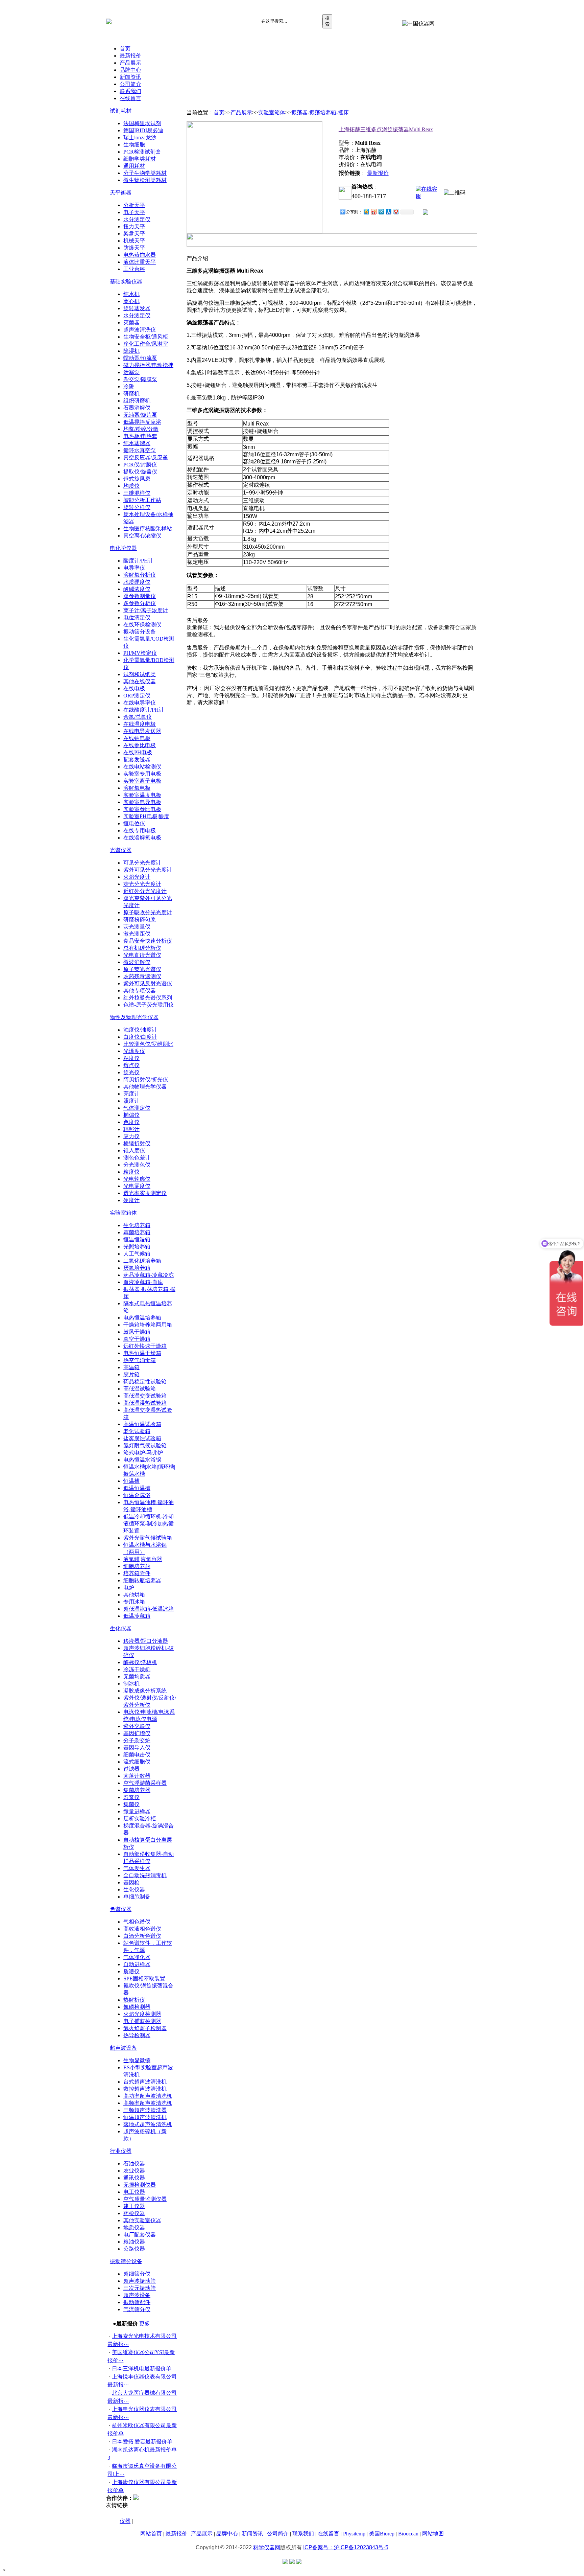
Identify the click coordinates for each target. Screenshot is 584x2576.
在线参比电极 (140, 745)
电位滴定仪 (137, 617)
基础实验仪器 (126, 282)
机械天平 (134, 241)
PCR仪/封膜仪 (140, 465)
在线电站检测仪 (142, 767)
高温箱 (131, 1367)
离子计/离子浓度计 (146, 610)
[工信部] (285, 2562)
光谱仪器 (121, 850)
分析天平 (134, 205)
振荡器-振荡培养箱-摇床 (320, 112)
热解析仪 (134, 2000)
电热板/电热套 (140, 436)
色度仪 (131, 1122)
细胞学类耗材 (140, 159)
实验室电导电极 (142, 802)
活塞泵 (131, 372)
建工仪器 (134, 2206)
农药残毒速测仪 (142, 976)
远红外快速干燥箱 (145, 1346)
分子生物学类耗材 (145, 173)
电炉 (129, 1588)
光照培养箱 (137, 1247)
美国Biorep (382, 2534)
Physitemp (354, 2534)
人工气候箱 (137, 1254)
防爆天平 (134, 248)
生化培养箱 (137, 1225)
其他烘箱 (134, 1595)
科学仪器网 (267, 2547)
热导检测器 (137, 2035)
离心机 (131, 301)
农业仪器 (134, 2171)
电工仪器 (134, 2192)
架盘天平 (134, 234)
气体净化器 (137, 1957)
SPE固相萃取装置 (144, 1979)
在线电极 (134, 688)
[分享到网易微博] (396, 212)
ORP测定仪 (137, 696)
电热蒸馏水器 (140, 255)
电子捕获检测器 (142, 2021)
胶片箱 (131, 1374)
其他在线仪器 (140, 681)
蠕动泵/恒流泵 (140, 358)
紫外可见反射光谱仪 (148, 983)
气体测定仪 (137, 1108)
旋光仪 (131, 1072)
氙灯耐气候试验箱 (145, 1445)
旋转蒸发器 (137, 308)
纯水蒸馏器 (137, 443)
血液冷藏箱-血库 (143, 1282)
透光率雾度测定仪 (145, 1193)
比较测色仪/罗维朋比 (148, 1044)
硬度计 (131, 1200)
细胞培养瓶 (137, 1566)
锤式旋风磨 (137, 479)
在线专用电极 (140, 831)
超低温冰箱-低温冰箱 (149, 1609)
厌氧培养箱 (137, 1268)
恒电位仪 (134, 823)
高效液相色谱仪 (142, 1929)
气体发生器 (137, 1868)
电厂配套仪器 (140, 2235)
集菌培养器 (137, 1790)
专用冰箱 (134, 1602)
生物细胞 (134, 145)
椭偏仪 (131, 1115)
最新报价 (130, 56)
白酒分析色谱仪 (142, 1936)
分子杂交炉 (137, 1740)
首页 (125, 49)
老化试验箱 (137, 1431)
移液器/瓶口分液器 (146, 1641)
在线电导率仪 (140, 703)
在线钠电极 (137, 738)
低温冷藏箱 (137, 1616)
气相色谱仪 (137, 1922)
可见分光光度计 (142, 863)
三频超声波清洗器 (145, 2110)
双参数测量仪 (140, 596)
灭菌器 (131, 323)
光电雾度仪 (137, 1186)
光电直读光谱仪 (142, 955)
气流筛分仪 (137, 2309)
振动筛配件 (137, 2302)
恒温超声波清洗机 (145, 2117)
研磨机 (131, 394)
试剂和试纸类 (140, 674)
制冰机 (131, 1684)
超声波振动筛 (140, 2281)
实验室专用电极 (142, 774)
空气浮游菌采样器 (145, 1783)
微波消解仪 (137, 962)
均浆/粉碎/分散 (141, 429)
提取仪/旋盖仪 (140, 472)
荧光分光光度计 (142, 884)
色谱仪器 (121, 1909)
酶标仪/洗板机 (140, 1662)
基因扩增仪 (137, 1733)
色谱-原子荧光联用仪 (149, 1005)
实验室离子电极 (142, 781)
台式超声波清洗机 (145, 2082)
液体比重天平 (140, 262)
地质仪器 (134, 2227)
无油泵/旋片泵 (140, 415)
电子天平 (134, 212)
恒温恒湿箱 (137, 1239)
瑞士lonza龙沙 (140, 137)
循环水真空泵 (140, 450)
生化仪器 (121, 1628)
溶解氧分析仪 (140, 575)
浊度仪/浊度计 (140, 1030)
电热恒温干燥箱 (142, 1353)
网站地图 (433, 2534)
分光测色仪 (137, 1165)
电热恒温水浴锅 (142, 1460)
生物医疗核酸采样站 (148, 528)
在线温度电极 (140, 724)
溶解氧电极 (137, 788)
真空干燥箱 (137, 1339)
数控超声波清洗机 (145, 2089)
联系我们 (130, 91)
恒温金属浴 (137, 1495)
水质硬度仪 (137, 582)
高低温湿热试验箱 (145, 1403)
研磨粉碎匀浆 (140, 919)
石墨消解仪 (137, 408)
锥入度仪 (134, 1151)
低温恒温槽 (137, 1488)
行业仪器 (121, 2151)
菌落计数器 (137, 1776)
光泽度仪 (134, 1051)
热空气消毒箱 (140, 1360)
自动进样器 (137, 1964)
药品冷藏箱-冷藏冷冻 (149, 1275)
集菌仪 (131, 1804)
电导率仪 (134, 568)
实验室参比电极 (142, 809)
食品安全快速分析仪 (148, 941)
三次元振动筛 (140, 2288)
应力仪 (131, 1136)
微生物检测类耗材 (145, 180)
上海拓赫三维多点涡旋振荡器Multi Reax (386, 129)
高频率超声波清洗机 (148, 2103)
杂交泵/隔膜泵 (140, 379)
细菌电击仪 (137, 1755)
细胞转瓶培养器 (142, 1580)
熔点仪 (131, 1065)
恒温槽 (131, 1481)
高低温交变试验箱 (145, 1396)
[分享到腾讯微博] (381, 212)
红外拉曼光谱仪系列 (148, 998)
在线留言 (130, 98)
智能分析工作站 (142, 500)
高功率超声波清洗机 (148, 2096)
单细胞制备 (137, 1897)
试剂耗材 (121, 111)
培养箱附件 (137, 1573)
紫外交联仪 (137, 1726)
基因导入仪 (137, 1747)
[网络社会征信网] (292, 2562)
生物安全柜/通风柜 (146, 337)
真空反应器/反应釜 (146, 457)
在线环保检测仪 (142, 625)
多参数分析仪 (140, 603)
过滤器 (131, 1769)
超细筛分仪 (137, 2274)
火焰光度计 (137, 877)
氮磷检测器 (137, 2007)
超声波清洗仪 (140, 330)
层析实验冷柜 (140, 1819)
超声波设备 (123, 2048)
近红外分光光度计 (145, 891)
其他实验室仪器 (142, 2220)
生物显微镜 (137, 2060)
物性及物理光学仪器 (134, 1017)
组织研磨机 (137, 401)
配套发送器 (137, 760)
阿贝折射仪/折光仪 (146, 1079)
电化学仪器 (123, 548)
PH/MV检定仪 (140, 653)
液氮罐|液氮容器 (143, 1559)
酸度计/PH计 (138, 561)
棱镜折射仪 (137, 1143)
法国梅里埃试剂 (142, 123)
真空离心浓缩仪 (142, 536)
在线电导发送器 (142, 731)
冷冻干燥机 (137, 1669)
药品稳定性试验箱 (145, 1382)
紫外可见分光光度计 (148, 870)
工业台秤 (134, 269)
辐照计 (131, 1129)
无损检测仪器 (140, 2185)
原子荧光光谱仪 (142, 969)
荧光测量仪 (137, 927)
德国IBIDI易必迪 (143, 130)
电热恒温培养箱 (142, 1318)
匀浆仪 (131, 1797)
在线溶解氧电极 (142, 838)
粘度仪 (131, 1058)
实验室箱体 (123, 1213)
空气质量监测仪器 (145, 2199)
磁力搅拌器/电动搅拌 (148, 365)
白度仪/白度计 (140, 1037)
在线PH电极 (138, 752)
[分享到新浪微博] (373, 212)
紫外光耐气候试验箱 (148, 1538)
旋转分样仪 (137, 507)
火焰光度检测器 (142, 2014)
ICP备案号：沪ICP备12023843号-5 (346, 2547)
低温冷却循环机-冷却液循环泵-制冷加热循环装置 (149, 1524)
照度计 (131, 1101)
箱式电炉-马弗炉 (143, 1453)
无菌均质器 (137, 1676)
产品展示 (130, 63)
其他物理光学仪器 (145, 1087)
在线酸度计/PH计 (144, 710)
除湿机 (131, 351)
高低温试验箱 (140, 1389)
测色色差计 (137, 1158)
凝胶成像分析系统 (145, 1691)
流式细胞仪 (137, 1762)
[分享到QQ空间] (366, 212)
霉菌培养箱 (137, 1232)
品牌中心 (130, 70)
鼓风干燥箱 (137, 1332)
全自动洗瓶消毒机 (145, 1875)
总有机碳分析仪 (142, 948)
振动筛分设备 (140, 632)
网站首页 (151, 2534)
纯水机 (131, 294)
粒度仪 (131, 1172)
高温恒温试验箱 (142, 1424)
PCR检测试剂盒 (142, 152)
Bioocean (408, 2534)
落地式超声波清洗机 (148, 2124)
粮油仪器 (134, 2242)
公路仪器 (134, 2249)
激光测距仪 (137, 934)
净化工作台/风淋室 (146, 344)
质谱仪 (131, 1971)
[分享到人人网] (388, 212)
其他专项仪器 (140, 991)
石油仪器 (134, 2164)
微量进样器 (137, 1811)
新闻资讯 (130, 77)
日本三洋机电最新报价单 (142, 2368)
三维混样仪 (137, 493)
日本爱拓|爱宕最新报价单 (142, 2442)
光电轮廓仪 (137, 1179)
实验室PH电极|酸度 (146, 816)
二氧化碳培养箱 (142, 1261)
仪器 (125, 2521)
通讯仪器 (134, 2178)
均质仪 (131, 486)
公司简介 (130, 84)
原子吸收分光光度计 (148, 912)
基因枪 (131, 1882)
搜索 (327, 21)
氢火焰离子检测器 (145, 2028)
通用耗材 (134, 166)
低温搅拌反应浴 (142, 422)
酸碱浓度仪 (137, 589)
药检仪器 (134, 2213)
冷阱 (129, 386)
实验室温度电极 (142, 795)
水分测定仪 (137, 219)
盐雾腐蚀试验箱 (142, 1438)
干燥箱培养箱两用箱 (148, 1325)
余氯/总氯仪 (138, 717)
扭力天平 (134, 226)
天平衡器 (121, 193)
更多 (145, 2324)
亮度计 (131, 1094)
